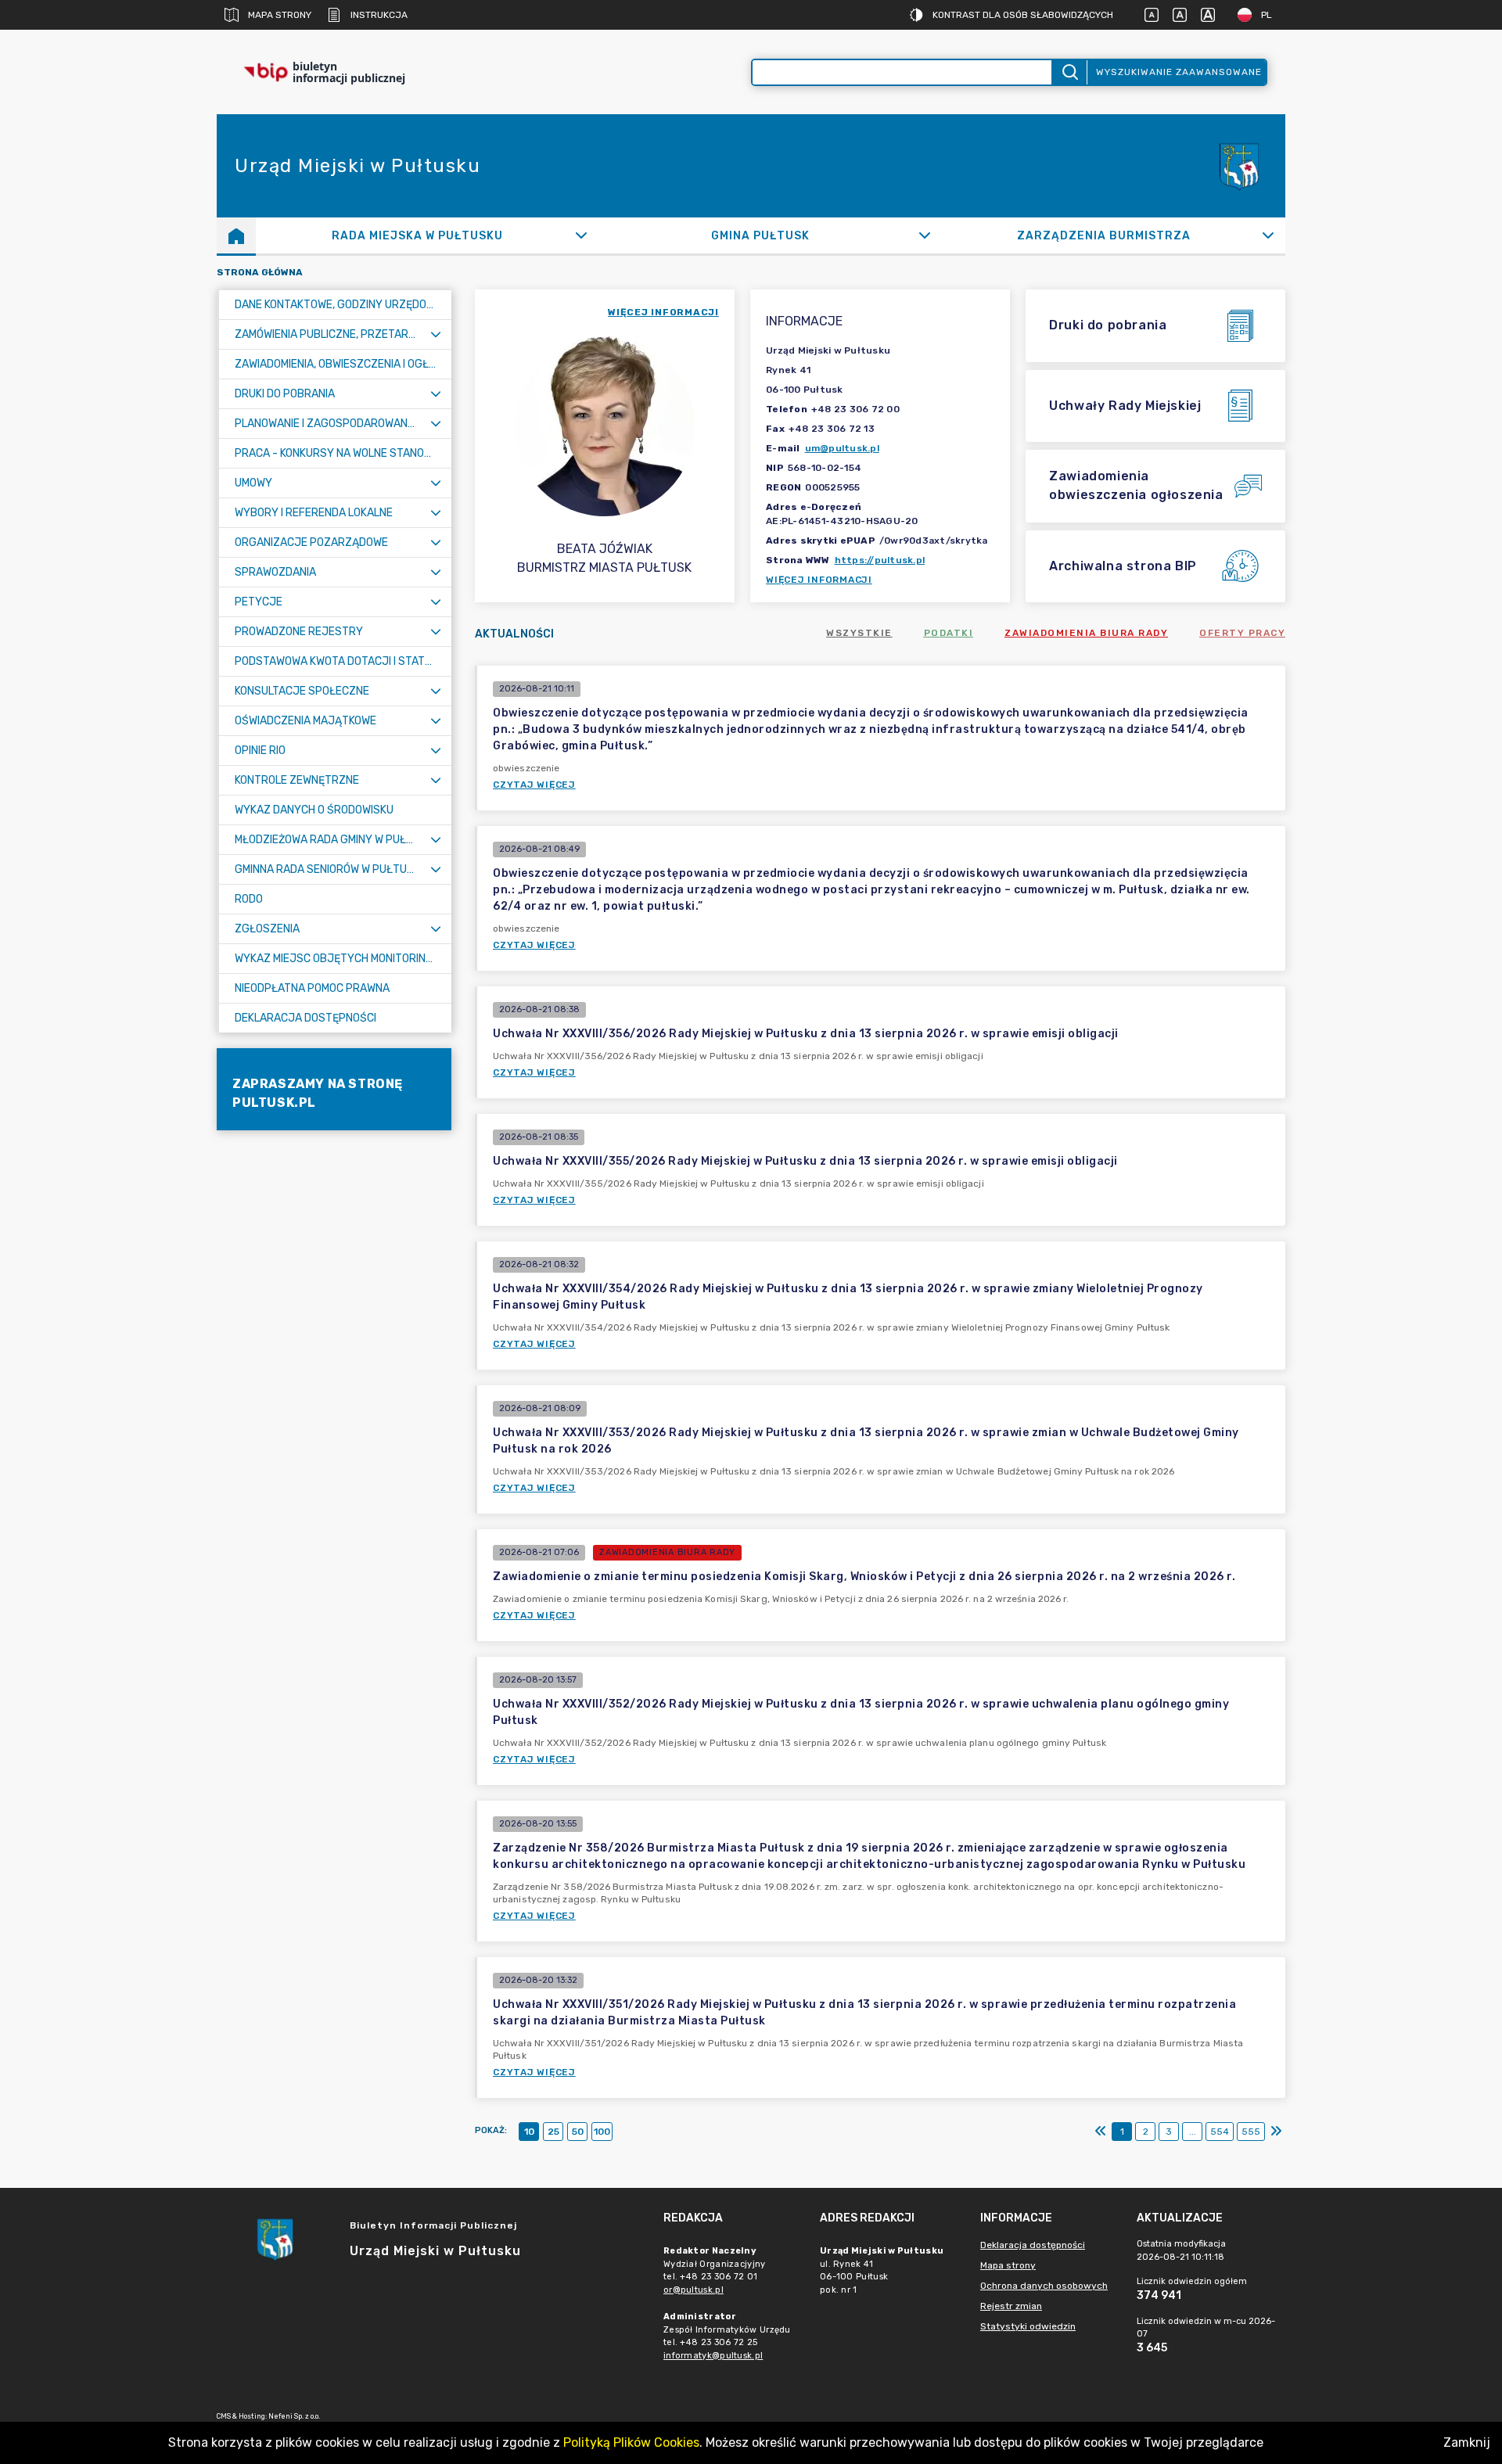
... (1193, 2132)
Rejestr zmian (1011, 2306)
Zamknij (1467, 2442)
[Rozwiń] (582, 235)
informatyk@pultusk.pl (713, 2356)
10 (529, 2132)
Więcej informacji (819, 580)
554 (1220, 2132)
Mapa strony (280, 15)
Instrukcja (379, 15)
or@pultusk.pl (694, 2290)
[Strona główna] (236, 235)
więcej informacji (663, 312)
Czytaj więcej (534, 785)
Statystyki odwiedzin (1028, 2326)
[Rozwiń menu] (436, 334)
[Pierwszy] (1101, 2132)
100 (602, 2132)
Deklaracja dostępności (1033, 2245)
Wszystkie (859, 633)
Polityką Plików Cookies (631, 2442)
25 (553, 2132)
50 (578, 2132)
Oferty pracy (1242, 633)
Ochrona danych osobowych (1044, 2286)
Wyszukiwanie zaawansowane (1179, 72)
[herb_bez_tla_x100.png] (1238, 166)
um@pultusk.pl (842, 448)
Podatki (949, 633)
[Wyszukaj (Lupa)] (1069, 72)
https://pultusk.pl (880, 560)
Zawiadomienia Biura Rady (1086, 633)
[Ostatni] (1276, 2132)
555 (1251, 2132)
